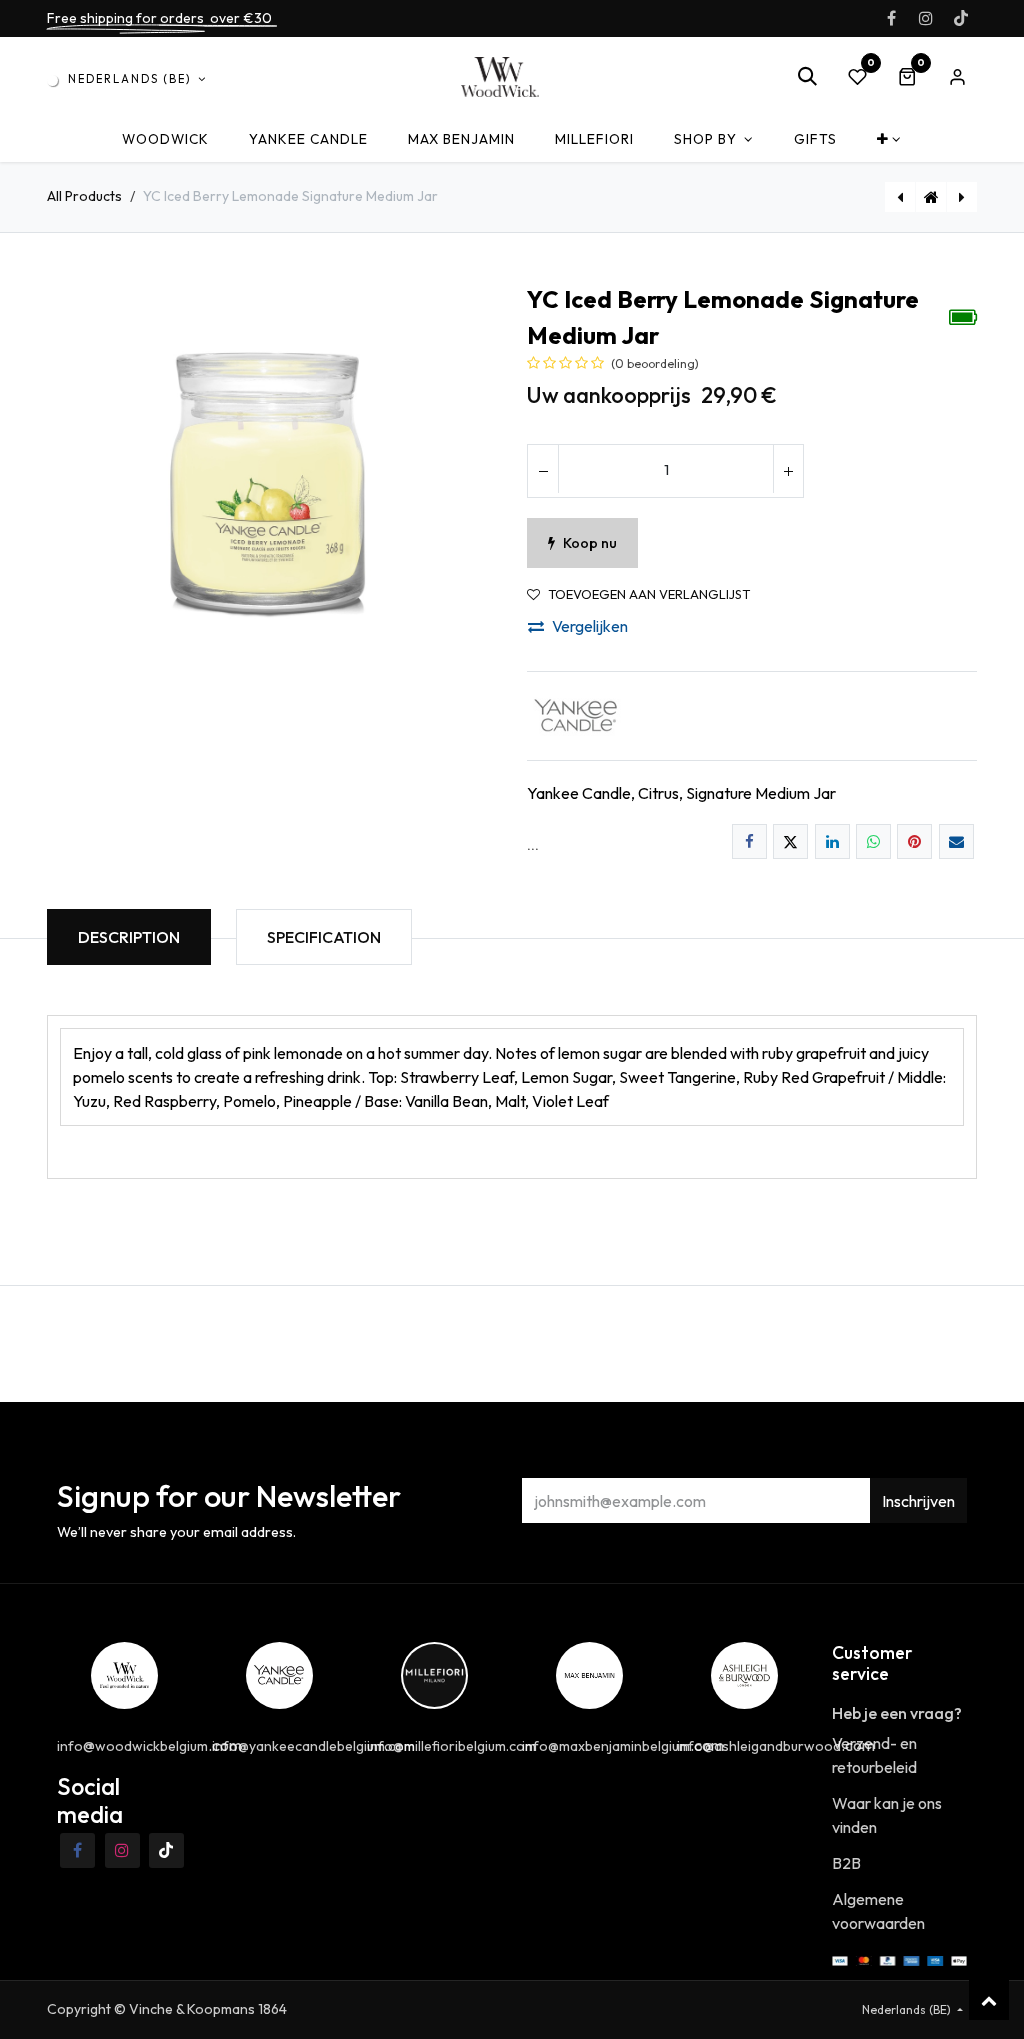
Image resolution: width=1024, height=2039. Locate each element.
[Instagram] (926, 18)
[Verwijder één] (543, 471)
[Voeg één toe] (788, 471)
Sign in (957, 77)
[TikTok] (961, 18)
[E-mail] (956, 841)
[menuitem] (165, 139)
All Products (84, 196)
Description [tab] (129, 937)
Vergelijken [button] (590, 626)
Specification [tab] (324, 937)
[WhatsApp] (873, 841)
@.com (149, 1745)
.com (623, 1745)
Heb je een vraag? (897, 1713)
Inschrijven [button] (918, 1501)
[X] (790, 841)
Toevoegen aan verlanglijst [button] (649, 594)
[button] (807, 77)
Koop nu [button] (590, 543)
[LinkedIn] (832, 841)
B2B (846, 1863)
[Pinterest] (914, 841)
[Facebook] (891, 18)
